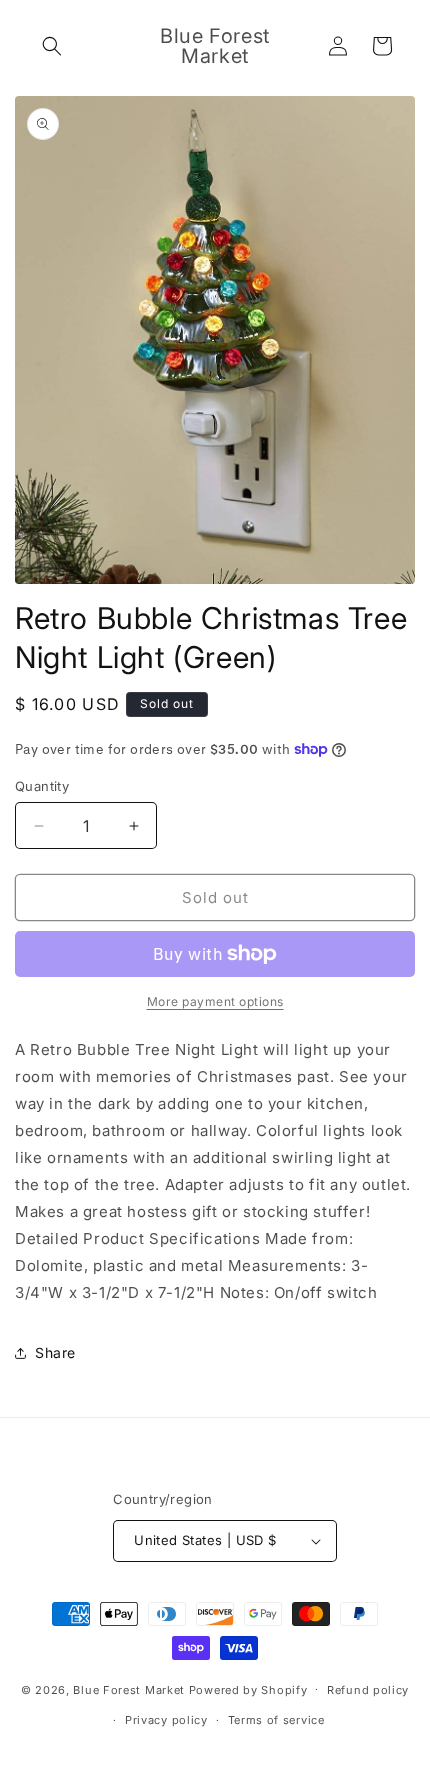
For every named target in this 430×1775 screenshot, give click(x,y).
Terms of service (276, 1720)
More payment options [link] (215, 1001)
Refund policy (368, 1690)
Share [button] (55, 1352)
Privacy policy (166, 1720)
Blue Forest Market (129, 1689)
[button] (52, 46)
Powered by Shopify (248, 1689)
